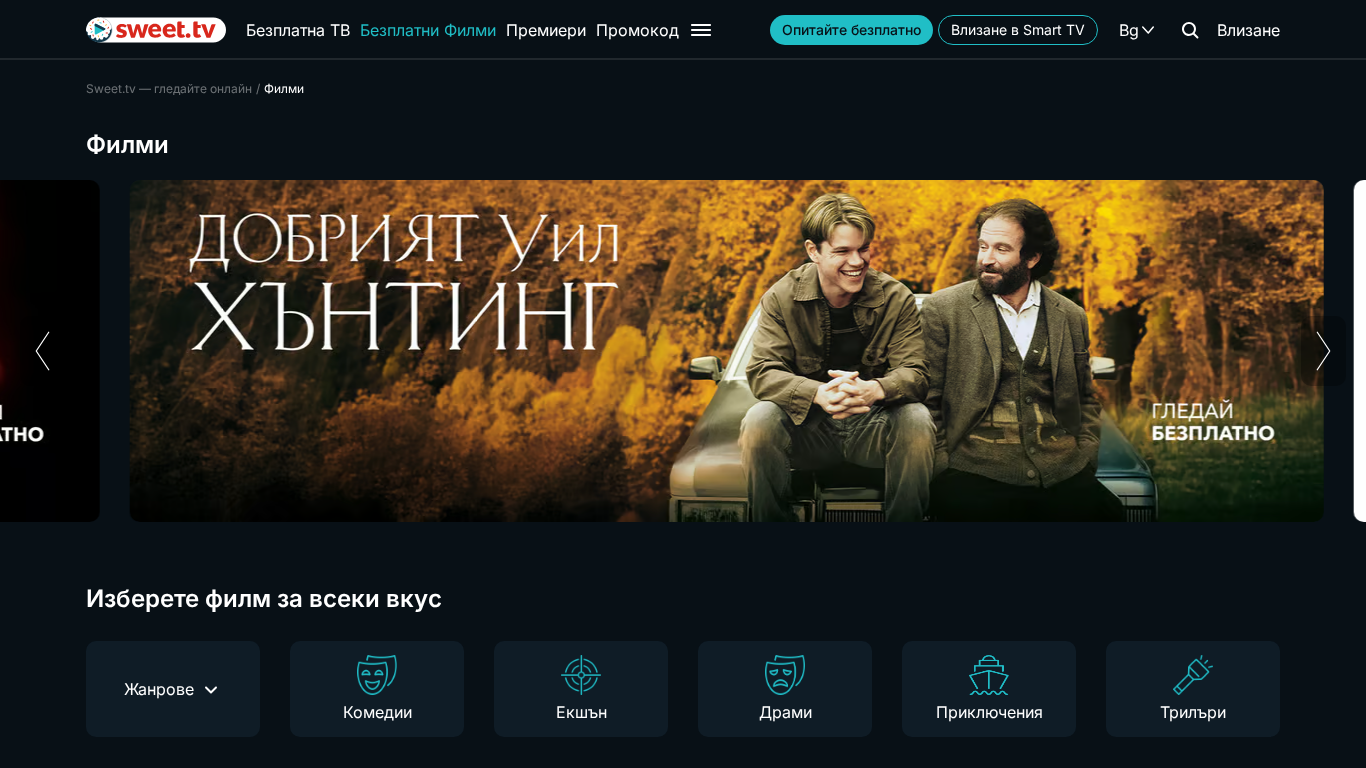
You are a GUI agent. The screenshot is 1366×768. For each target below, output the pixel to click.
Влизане (1248, 30)
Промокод (637, 30)
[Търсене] (1190, 30)
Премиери (546, 30)
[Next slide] (1323, 351)
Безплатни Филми (428, 30)
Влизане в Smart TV (1018, 29)
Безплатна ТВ (298, 30)
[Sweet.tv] (156, 30)
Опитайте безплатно (851, 29)
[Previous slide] (42, 351)
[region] (683, 351)
